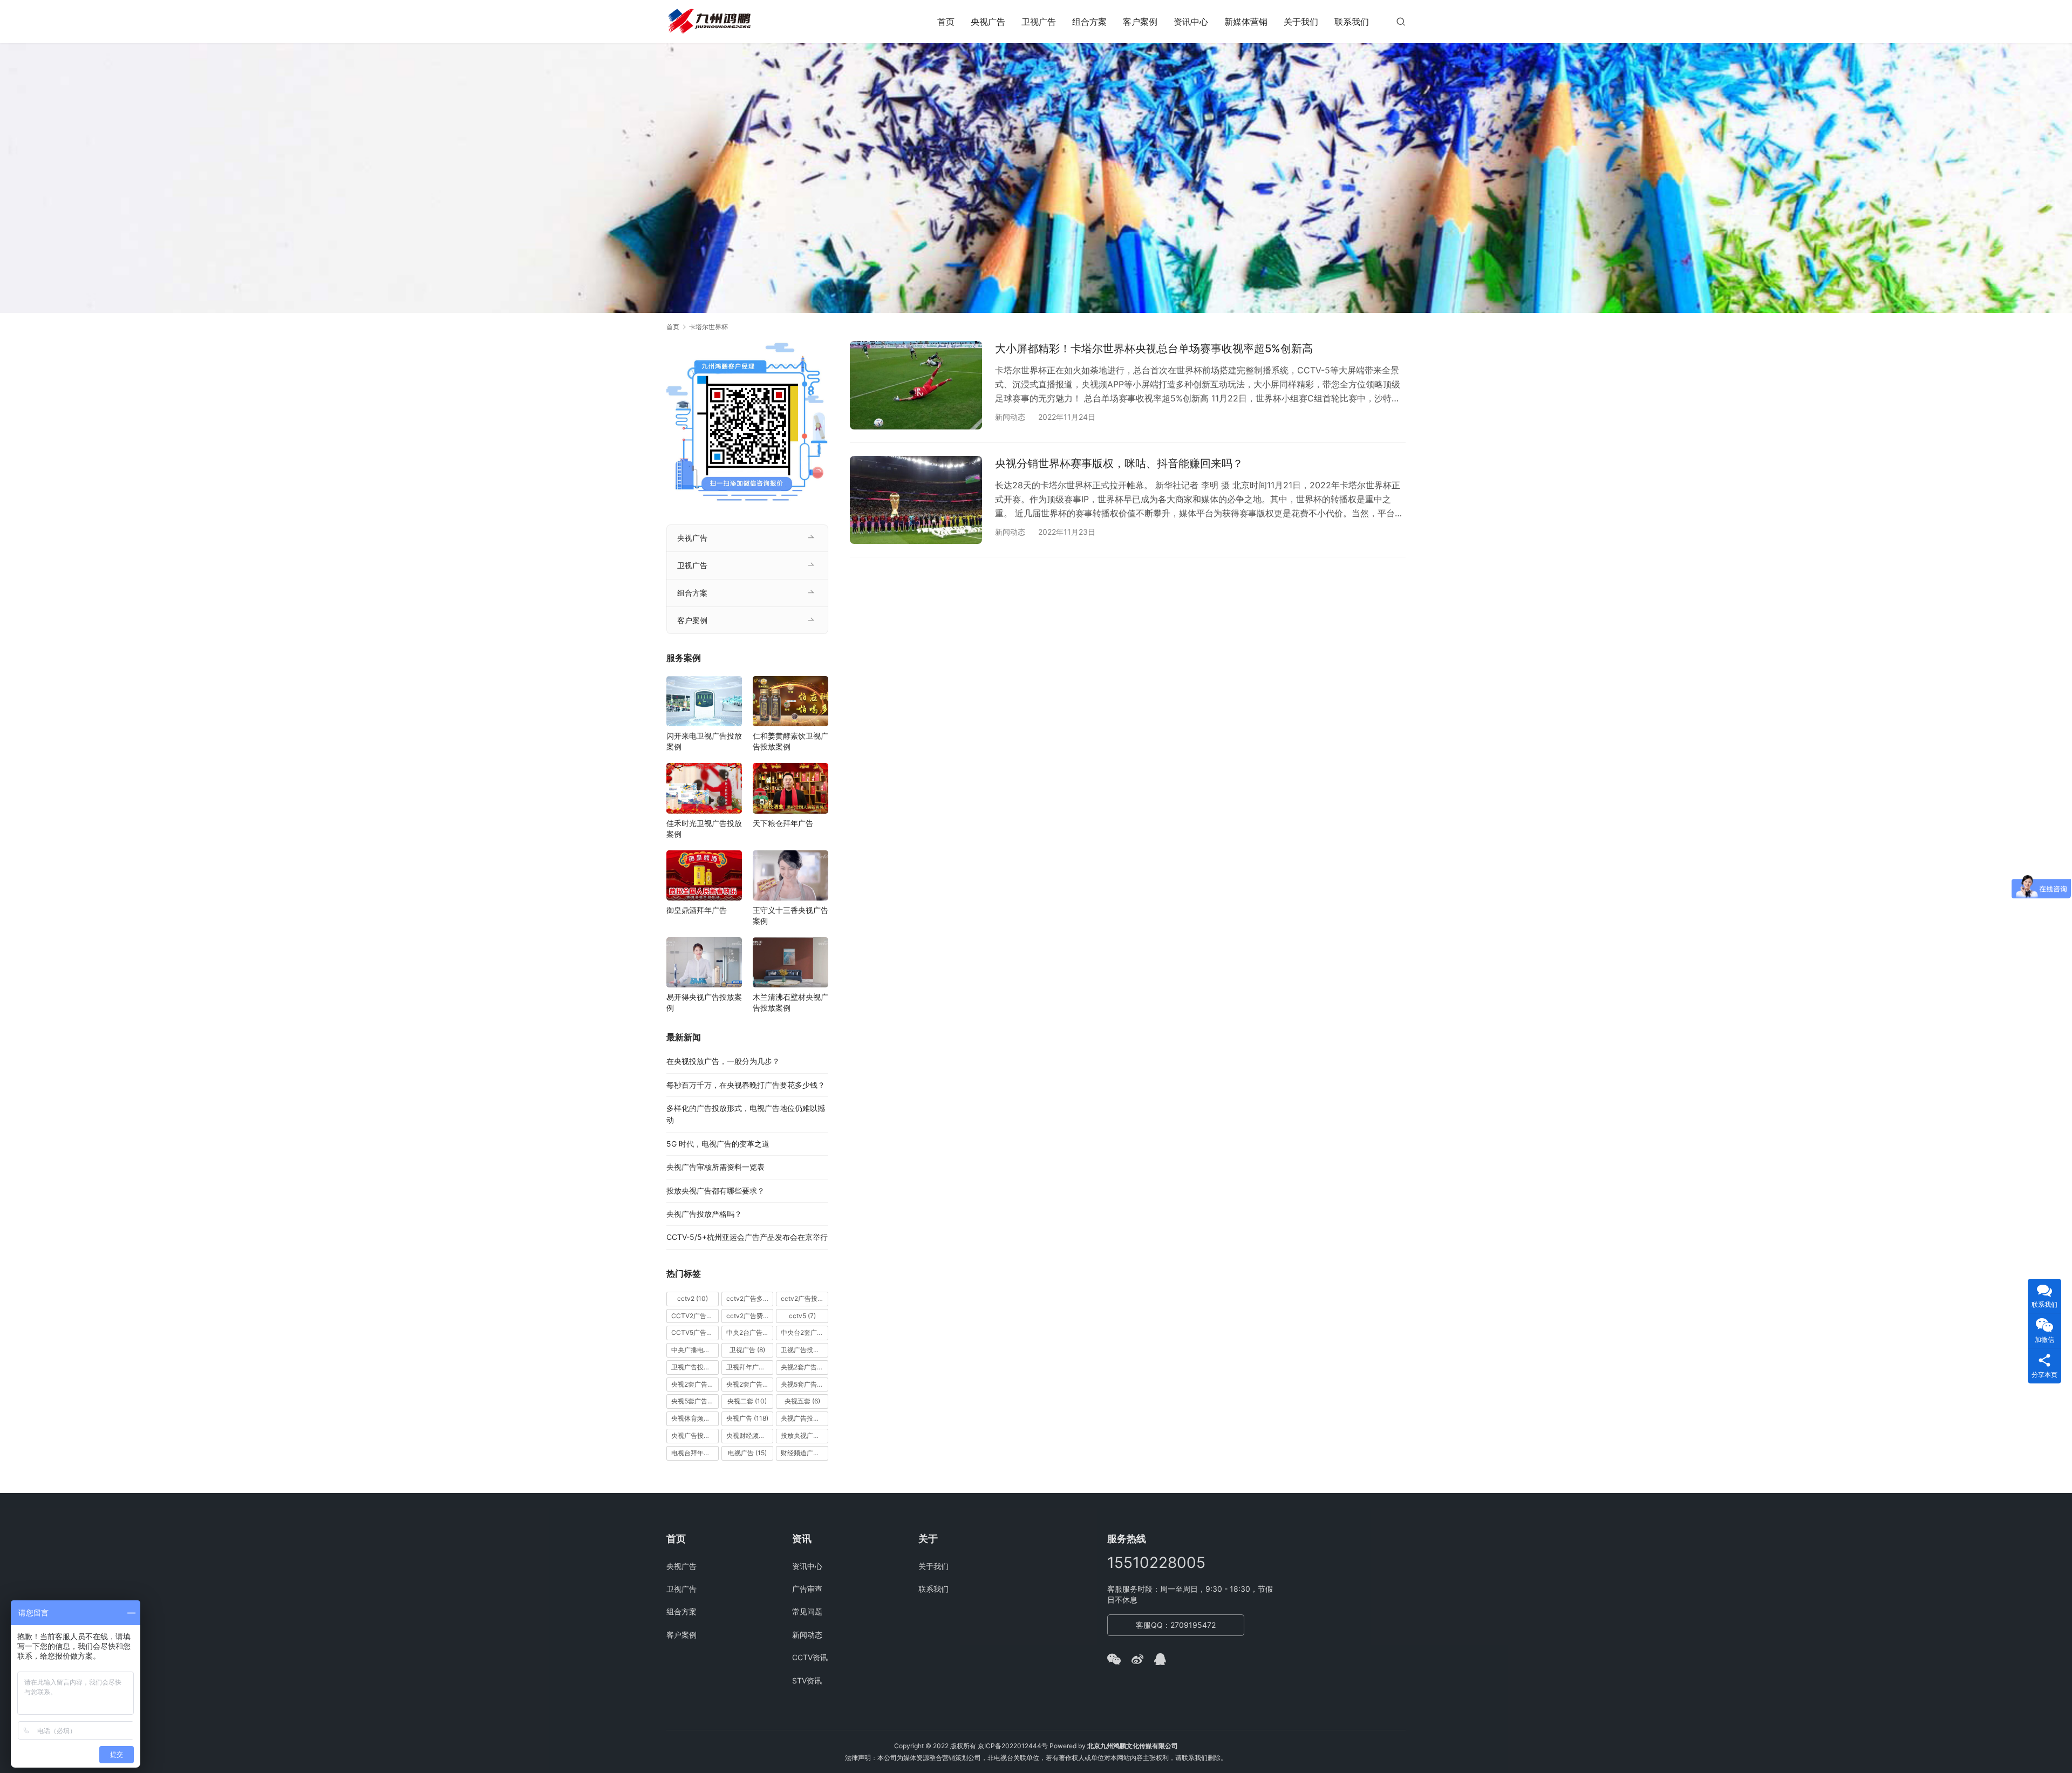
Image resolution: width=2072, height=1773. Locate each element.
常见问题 (807, 1611)
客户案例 (1140, 22)
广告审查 (807, 1589)
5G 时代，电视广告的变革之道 (718, 1144)
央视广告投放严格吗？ (704, 1214)
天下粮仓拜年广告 (783, 823)
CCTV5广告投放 (695, 1332)
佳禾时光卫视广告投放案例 (704, 828)
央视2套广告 (805, 1367)
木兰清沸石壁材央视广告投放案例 (790, 1002)
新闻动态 (1010, 417)
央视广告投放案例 (695, 1436)
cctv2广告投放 (805, 1298)
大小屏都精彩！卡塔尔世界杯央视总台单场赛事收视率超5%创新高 (1154, 349)
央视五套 (802, 1401)
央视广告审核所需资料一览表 (715, 1167)
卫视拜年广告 (750, 1367)
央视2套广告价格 (695, 1384)
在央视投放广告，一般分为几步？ (723, 1061)
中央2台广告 (750, 1332)
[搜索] (1401, 21)
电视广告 (747, 1453)
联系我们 (1352, 22)
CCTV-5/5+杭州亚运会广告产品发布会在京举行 (747, 1237)
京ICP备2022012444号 (1013, 1746)
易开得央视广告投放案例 (704, 1002)
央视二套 (747, 1401)
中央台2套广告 (805, 1332)
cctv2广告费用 (750, 1316)
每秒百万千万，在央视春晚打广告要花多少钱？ (746, 1085)
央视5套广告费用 (695, 1401)
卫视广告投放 (805, 1350)
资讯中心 (1191, 22)
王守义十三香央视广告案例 (790, 915)
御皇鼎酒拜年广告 (697, 910)
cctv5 (802, 1316)
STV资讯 (807, 1680)
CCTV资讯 (810, 1657)
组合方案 (1089, 22)
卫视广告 (1039, 22)
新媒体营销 (1246, 22)
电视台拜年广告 (695, 1453)
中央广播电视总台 (695, 1350)
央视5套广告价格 (805, 1384)
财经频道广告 (805, 1453)
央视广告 (988, 22)
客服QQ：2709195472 (1176, 1625)
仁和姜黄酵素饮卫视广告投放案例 (790, 741)
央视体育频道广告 (695, 1418)
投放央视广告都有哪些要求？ (715, 1191)
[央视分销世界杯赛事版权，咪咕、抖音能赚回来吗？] (916, 500)
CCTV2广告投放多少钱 (695, 1316)
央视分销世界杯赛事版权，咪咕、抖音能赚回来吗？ (1119, 463)
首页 (946, 22)
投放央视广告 (805, 1436)
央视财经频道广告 (750, 1436)
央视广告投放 (805, 1418)
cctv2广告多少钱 (750, 1298)
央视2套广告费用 (750, 1384)
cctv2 (693, 1298)
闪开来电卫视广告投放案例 (704, 741)
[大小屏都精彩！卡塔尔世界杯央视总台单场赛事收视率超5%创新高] (916, 385)
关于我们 (1301, 22)
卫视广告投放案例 (695, 1367)
